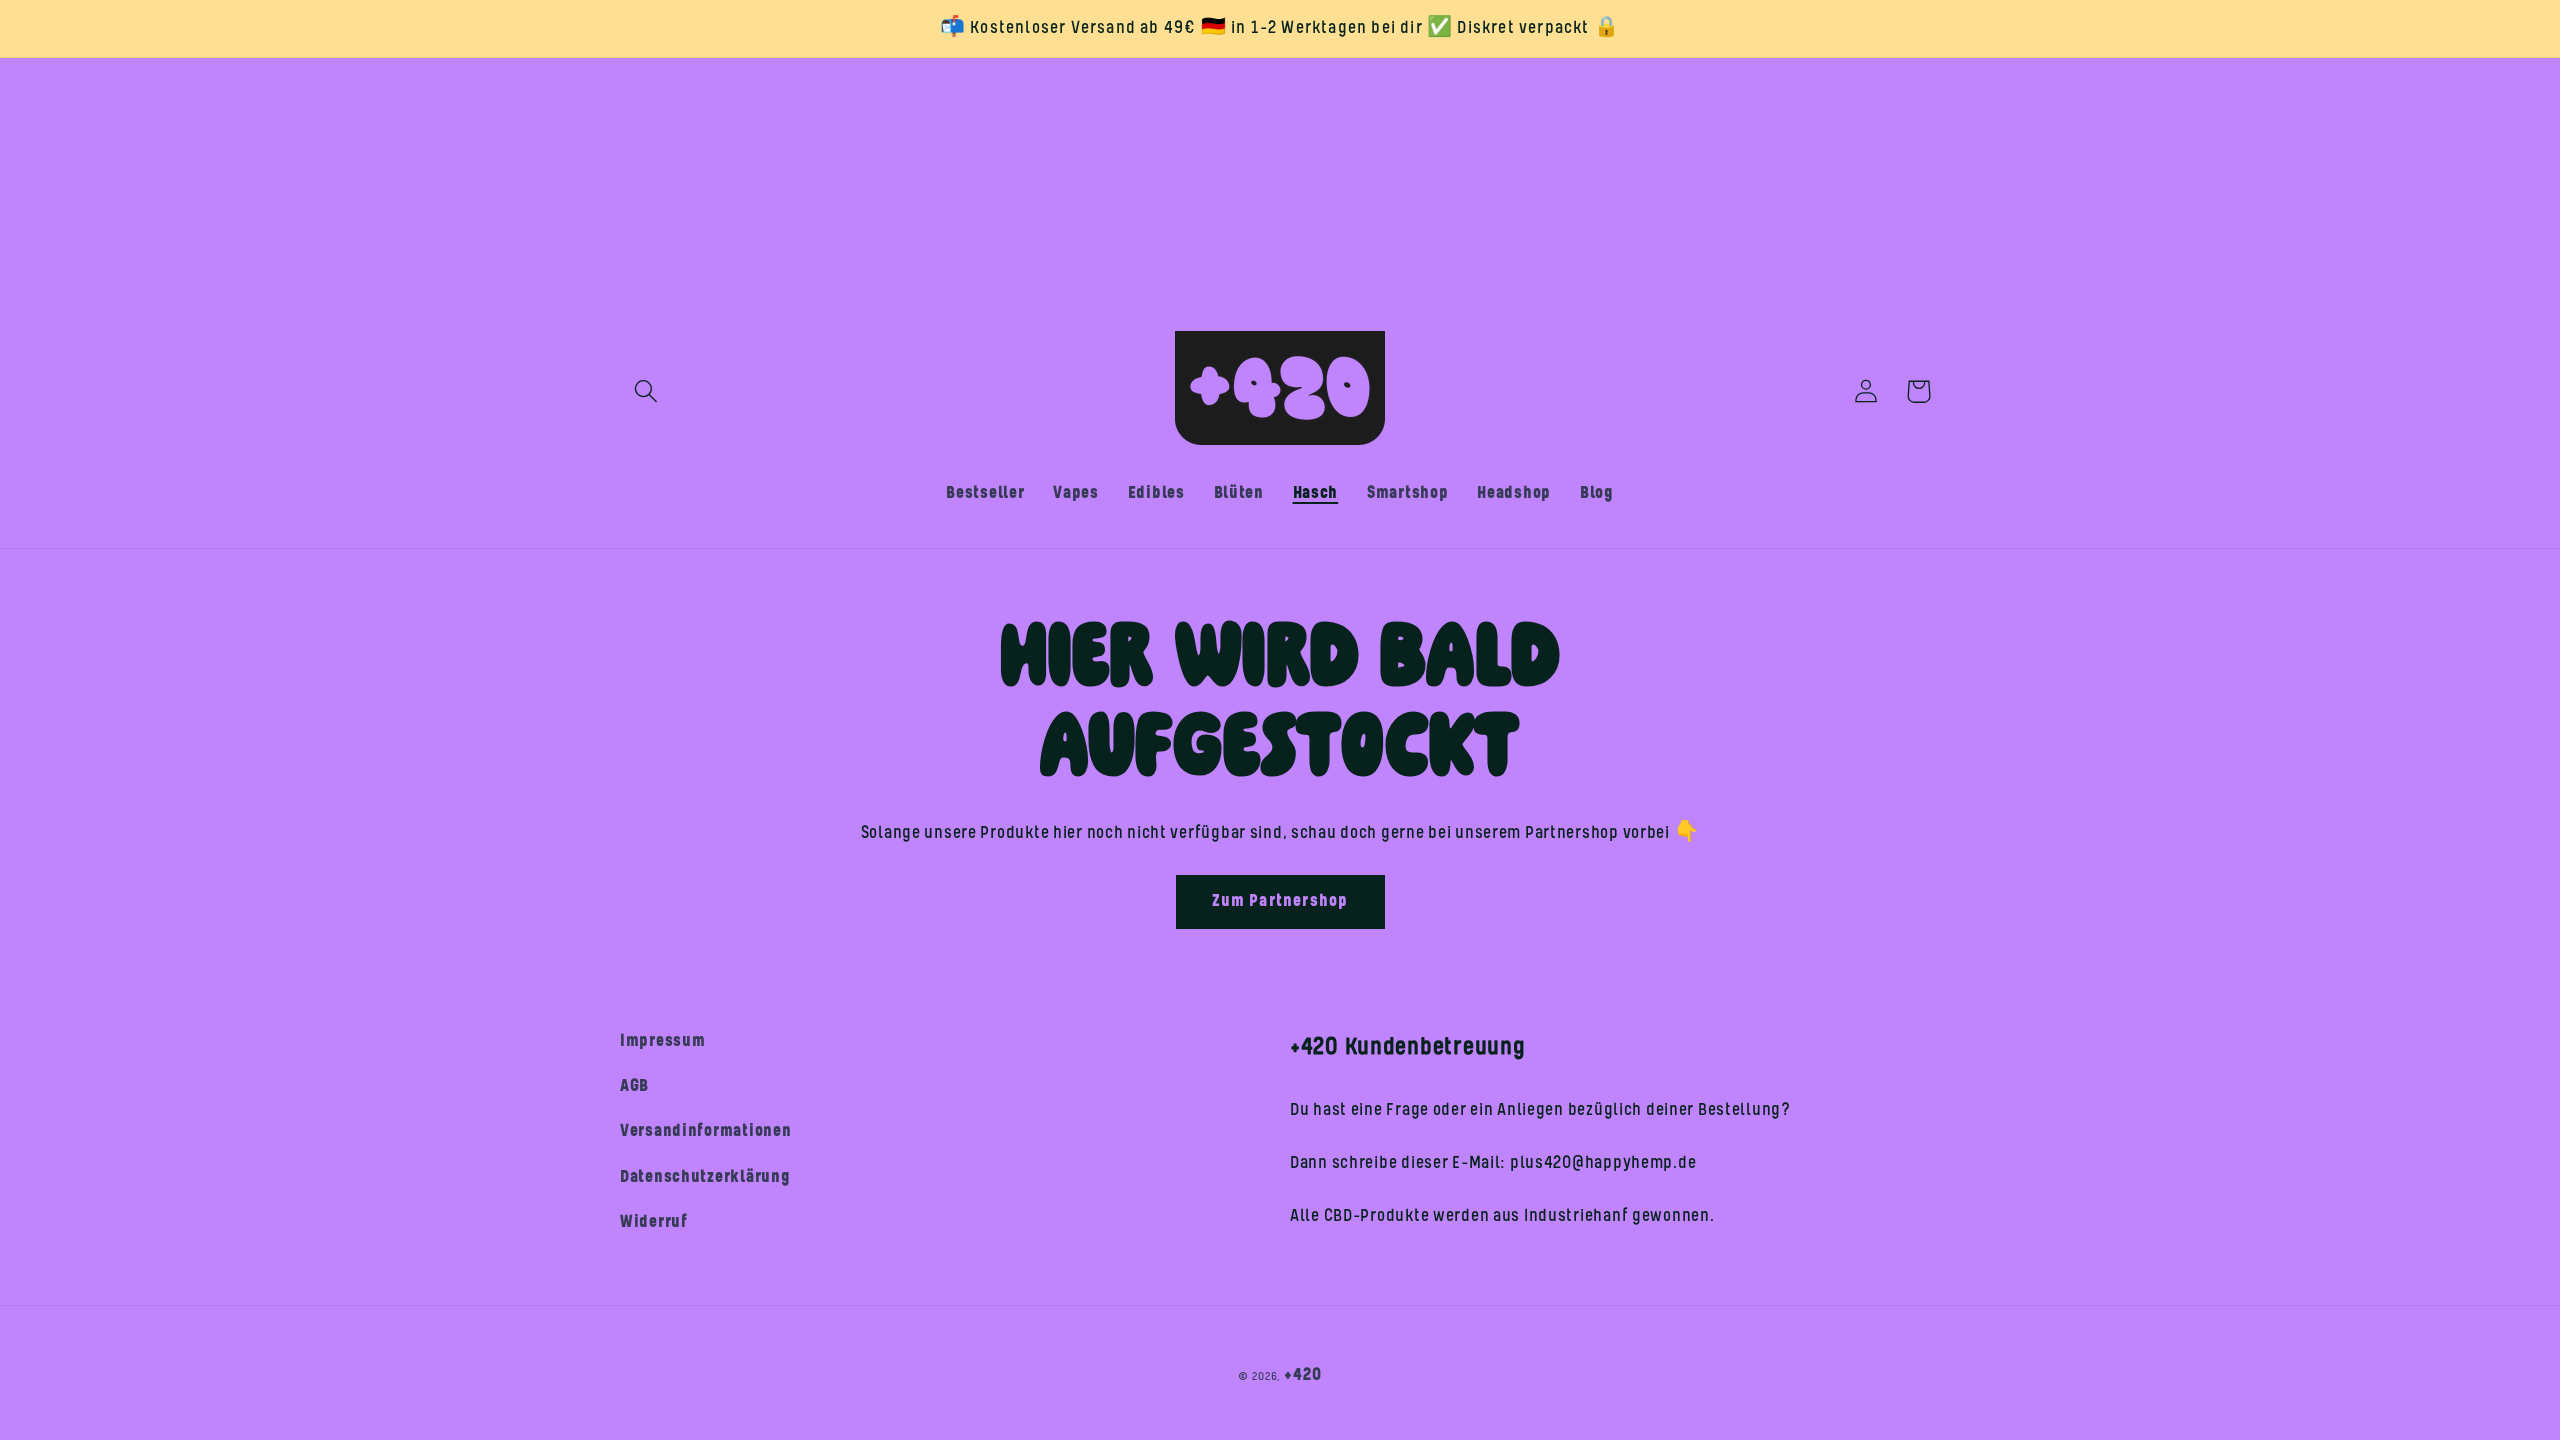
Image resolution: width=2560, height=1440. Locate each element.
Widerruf (654, 1222)
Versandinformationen (705, 1131)
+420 (1302, 1375)
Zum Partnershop (1280, 901)
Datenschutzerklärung (705, 1177)
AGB (634, 1086)
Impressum (662, 1041)
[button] (646, 391)
